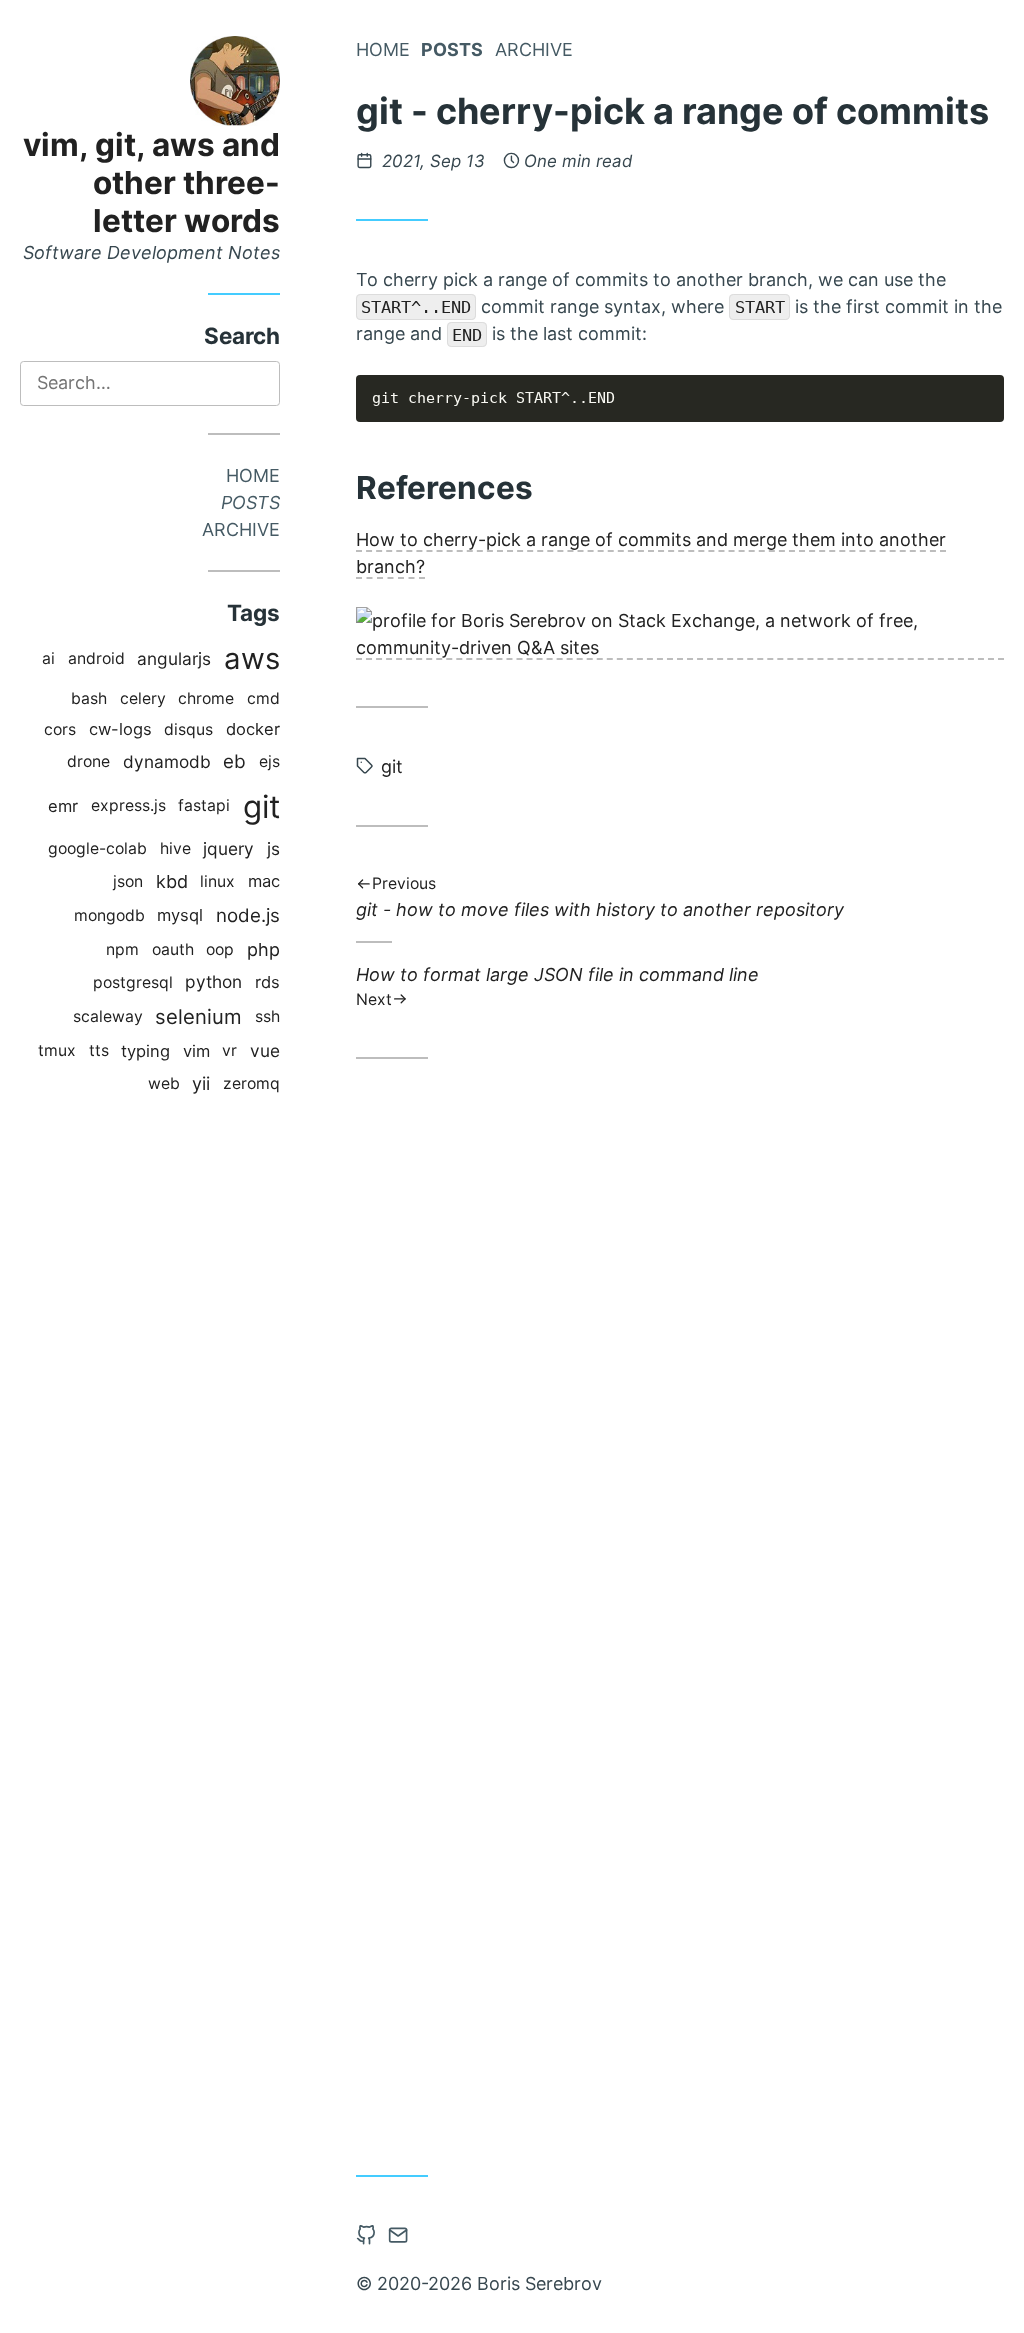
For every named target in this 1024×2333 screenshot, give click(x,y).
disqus (188, 729)
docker (253, 729)
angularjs (174, 658)
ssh (267, 1016)
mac (264, 881)
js (273, 848)
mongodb (109, 915)
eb (234, 761)
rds (267, 982)
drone (88, 761)
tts (99, 1050)
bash (89, 698)
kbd (172, 881)
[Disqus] (680, 1354)
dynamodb (167, 761)
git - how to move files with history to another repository (600, 898)
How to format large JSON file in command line (557, 985)
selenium (198, 1016)
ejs (269, 761)
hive (175, 848)
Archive (241, 529)
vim (196, 1051)
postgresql (133, 982)
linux (217, 881)
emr (63, 806)
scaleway (108, 1016)
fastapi (204, 805)
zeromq (251, 1083)
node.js (248, 915)
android (96, 658)
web (164, 1083)
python (213, 981)
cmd (263, 698)
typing (145, 1051)
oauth (173, 949)
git (261, 806)
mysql (180, 915)
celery (143, 698)
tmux (57, 1050)
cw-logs (120, 729)
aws (252, 658)
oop (220, 949)
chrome (206, 698)
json (128, 881)
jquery (228, 848)
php (263, 949)
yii (201, 1083)
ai (48, 658)
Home (253, 475)
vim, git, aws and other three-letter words (151, 182)
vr (229, 1050)
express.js (128, 805)
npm (122, 949)
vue (265, 1050)
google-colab (97, 848)
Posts (250, 502)
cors (60, 729)
